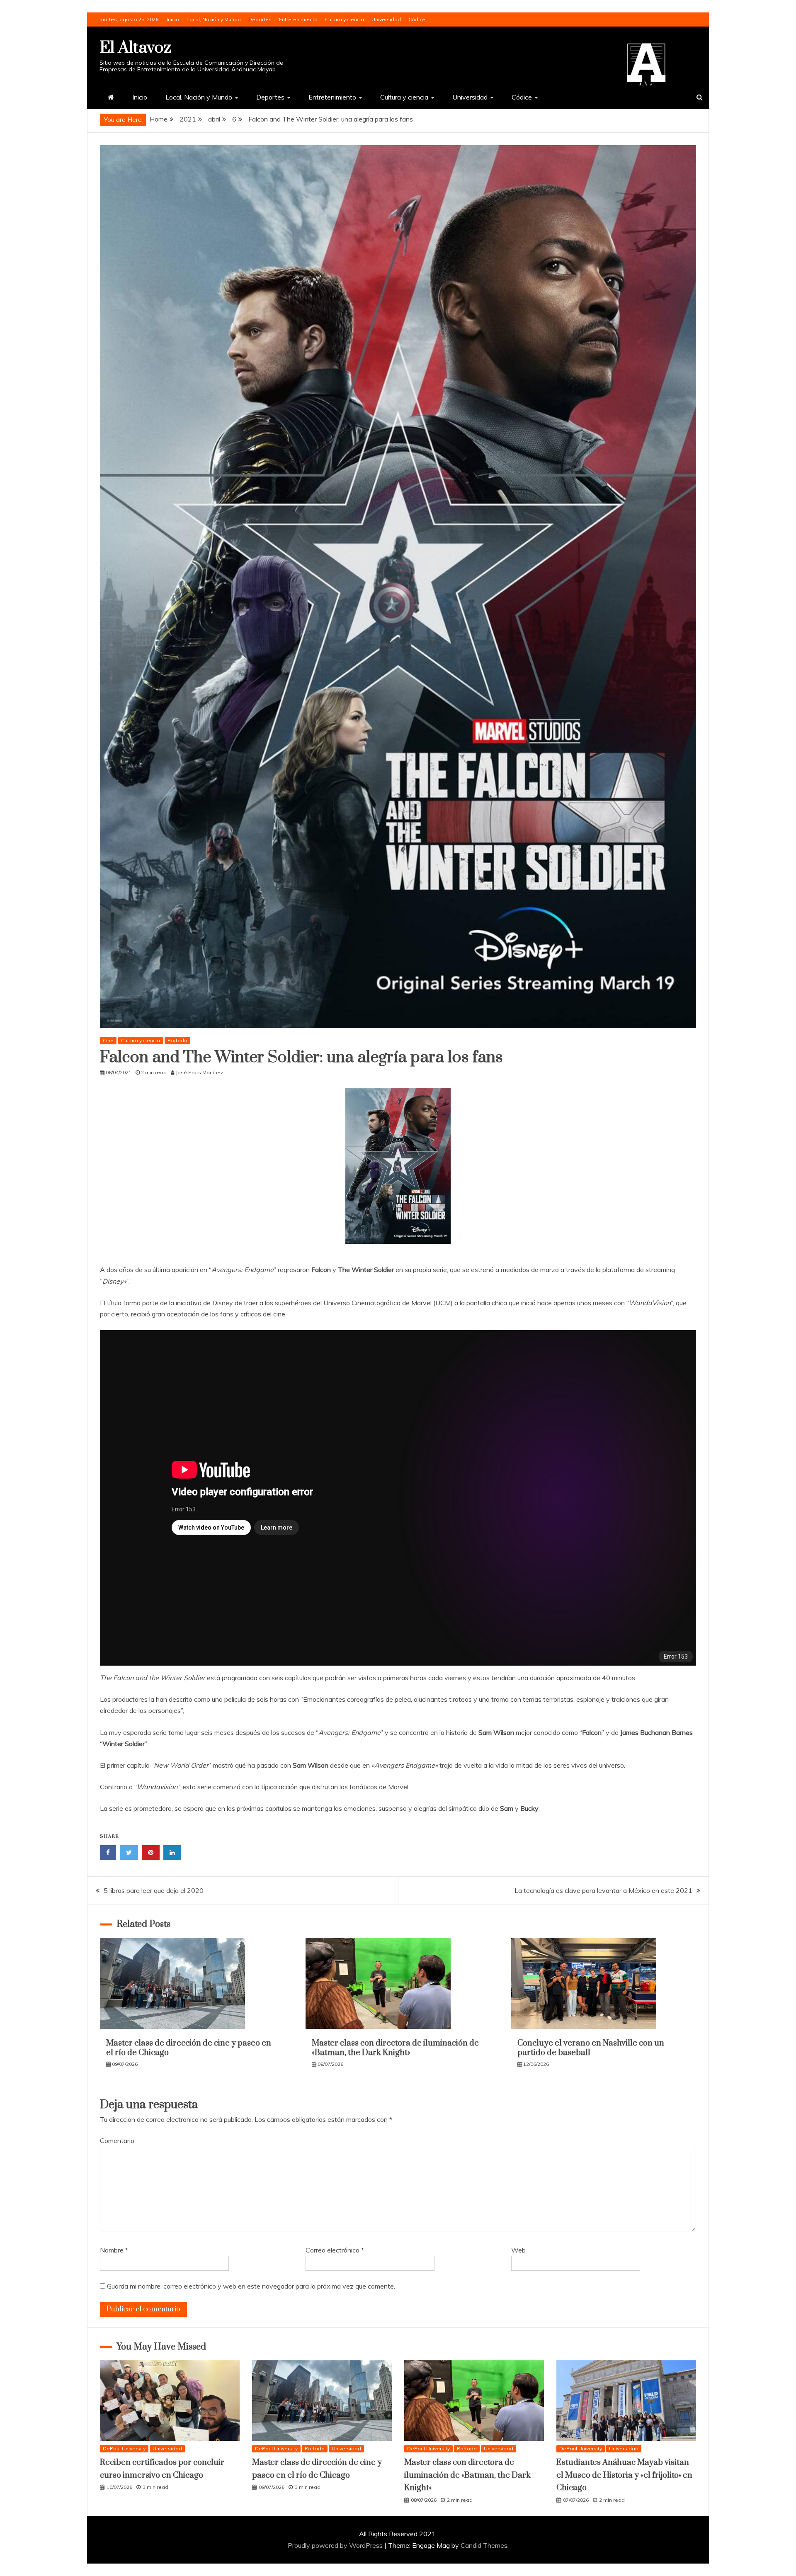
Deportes (260, 19)
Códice (417, 19)
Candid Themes (484, 2545)
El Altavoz (135, 48)
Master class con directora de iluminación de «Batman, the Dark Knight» (395, 2048)
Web (518, 2250)
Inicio (173, 19)
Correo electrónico (335, 2250)
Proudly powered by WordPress (336, 2545)
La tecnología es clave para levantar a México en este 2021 (603, 1890)
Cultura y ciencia (345, 19)
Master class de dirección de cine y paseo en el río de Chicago (189, 2048)
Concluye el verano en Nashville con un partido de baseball (591, 2048)
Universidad (386, 19)
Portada (177, 1040)
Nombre (114, 2250)
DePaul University (124, 2448)
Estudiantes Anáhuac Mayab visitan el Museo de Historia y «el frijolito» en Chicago (624, 2475)
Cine (108, 1040)
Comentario (117, 2141)
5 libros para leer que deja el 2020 (154, 1890)
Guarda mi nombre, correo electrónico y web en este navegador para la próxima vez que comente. (251, 2286)
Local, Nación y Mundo (214, 19)
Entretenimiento (298, 19)
